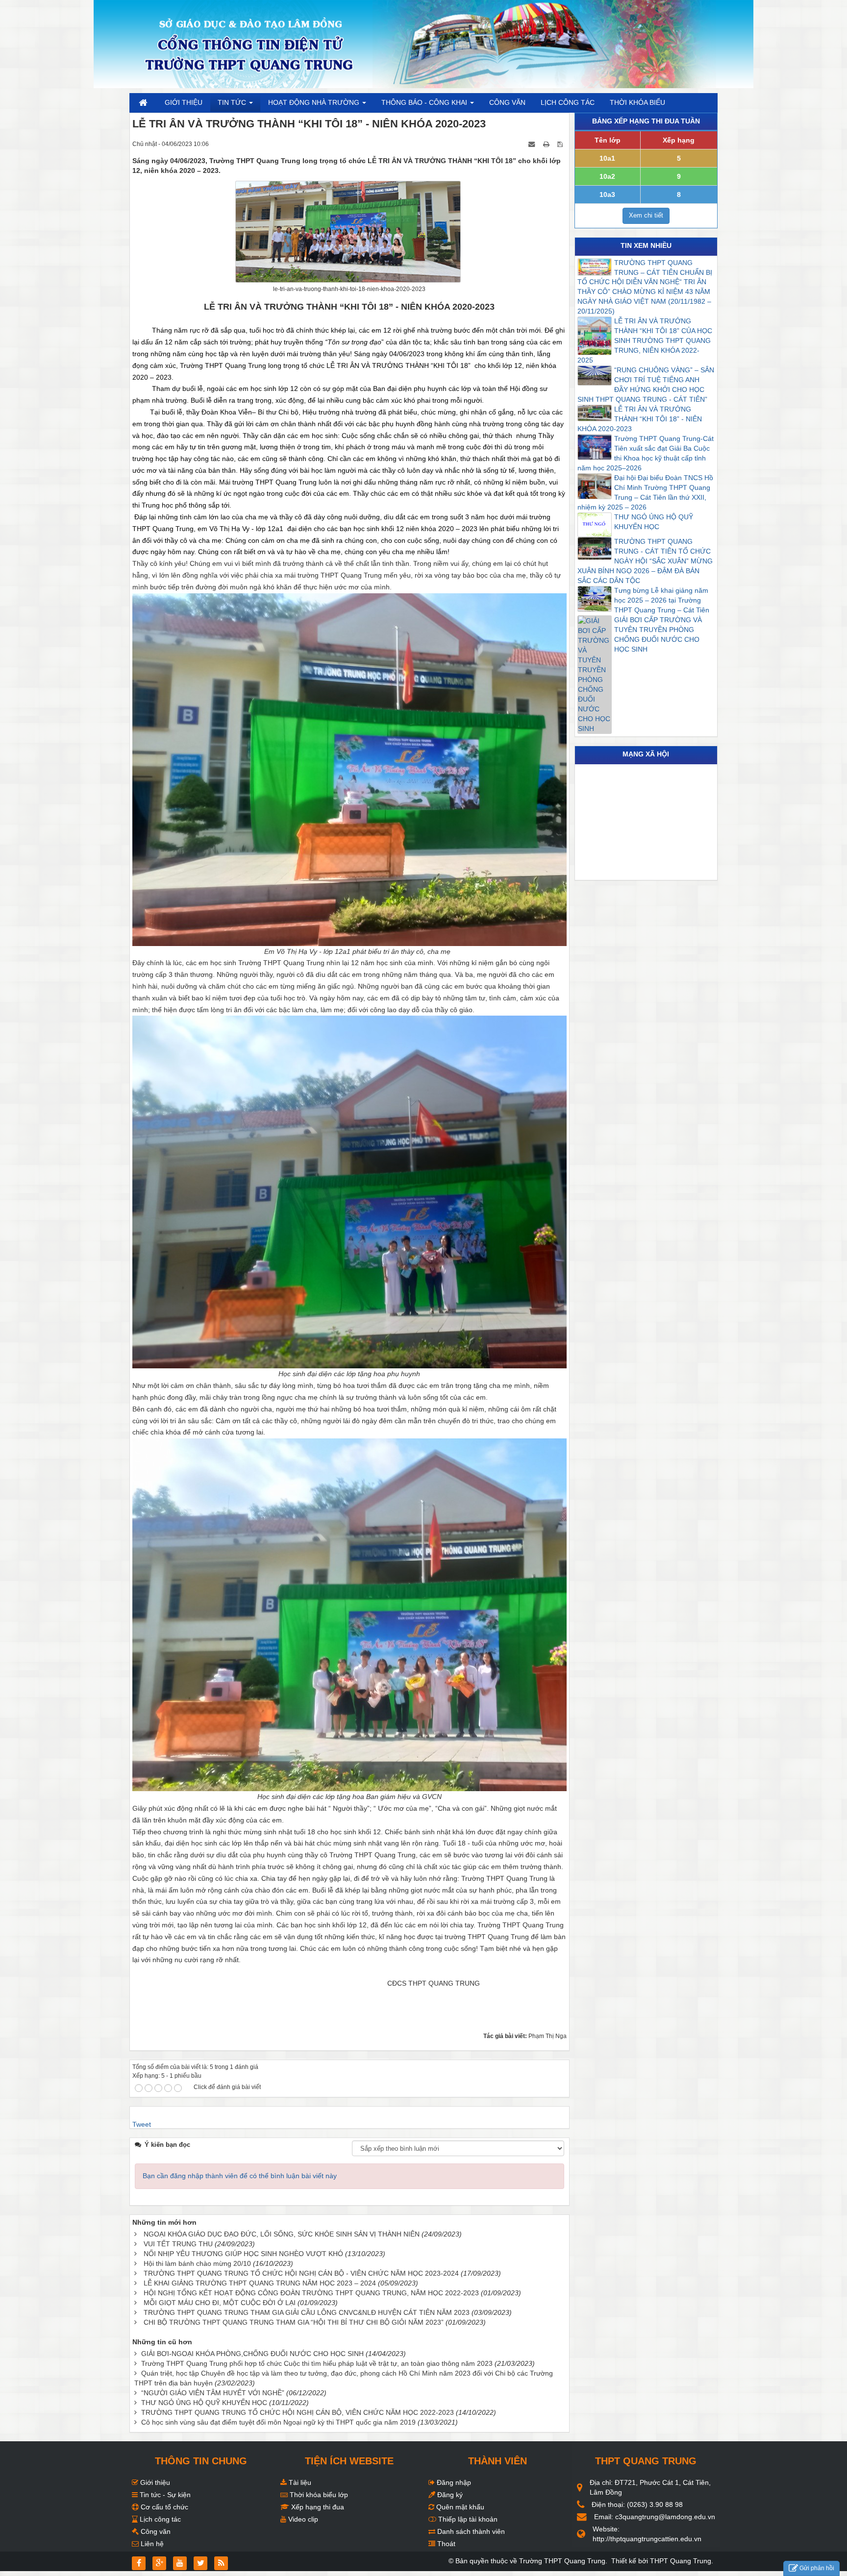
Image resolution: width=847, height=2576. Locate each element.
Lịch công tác (159, 2519)
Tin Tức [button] (233, 102)
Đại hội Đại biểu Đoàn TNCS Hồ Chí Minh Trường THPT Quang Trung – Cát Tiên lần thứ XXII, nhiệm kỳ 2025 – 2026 (645, 492)
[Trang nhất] (144, 102)
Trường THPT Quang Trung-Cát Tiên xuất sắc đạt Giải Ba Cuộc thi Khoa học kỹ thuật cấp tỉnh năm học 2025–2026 (646, 453)
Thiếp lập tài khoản (467, 2519)
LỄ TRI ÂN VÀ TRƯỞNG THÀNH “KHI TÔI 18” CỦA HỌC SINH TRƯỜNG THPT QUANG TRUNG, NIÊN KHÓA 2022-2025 (645, 340)
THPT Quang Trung (681, 2561)
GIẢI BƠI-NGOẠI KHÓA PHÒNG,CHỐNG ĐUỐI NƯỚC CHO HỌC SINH (252, 2354)
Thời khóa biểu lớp (318, 2495)
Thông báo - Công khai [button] (425, 102)
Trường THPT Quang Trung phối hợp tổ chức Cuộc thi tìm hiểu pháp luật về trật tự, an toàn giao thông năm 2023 (317, 2363)
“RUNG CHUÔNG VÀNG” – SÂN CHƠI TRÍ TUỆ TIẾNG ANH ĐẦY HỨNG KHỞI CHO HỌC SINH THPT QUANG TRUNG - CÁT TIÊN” (646, 385)
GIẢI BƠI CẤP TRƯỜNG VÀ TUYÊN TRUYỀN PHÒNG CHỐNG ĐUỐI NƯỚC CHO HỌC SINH (658, 634)
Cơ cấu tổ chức (163, 2507)
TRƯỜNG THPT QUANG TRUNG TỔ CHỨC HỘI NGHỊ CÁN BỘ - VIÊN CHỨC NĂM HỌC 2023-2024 (301, 2273)
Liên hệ (151, 2544)
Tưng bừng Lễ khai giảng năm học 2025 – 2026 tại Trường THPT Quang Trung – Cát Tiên (662, 600)
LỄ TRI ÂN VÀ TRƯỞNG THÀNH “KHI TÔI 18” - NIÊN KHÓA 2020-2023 (640, 419)
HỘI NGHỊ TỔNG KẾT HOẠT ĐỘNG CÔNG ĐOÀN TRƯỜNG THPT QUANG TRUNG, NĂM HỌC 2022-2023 (311, 2293)
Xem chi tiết (646, 215)
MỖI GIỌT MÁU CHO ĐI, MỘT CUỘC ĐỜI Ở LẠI (220, 2303)
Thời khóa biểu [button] (637, 102)
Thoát (445, 2544)
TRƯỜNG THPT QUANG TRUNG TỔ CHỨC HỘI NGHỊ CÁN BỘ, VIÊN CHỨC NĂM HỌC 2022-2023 (298, 2412)
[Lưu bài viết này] (561, 144)
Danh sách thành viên (470, 2531)
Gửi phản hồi (817, 2568)
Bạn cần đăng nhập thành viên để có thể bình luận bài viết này (240, 2176)
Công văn (155, 2531)
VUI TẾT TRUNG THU (178, 2244)
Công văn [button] (507, 102)
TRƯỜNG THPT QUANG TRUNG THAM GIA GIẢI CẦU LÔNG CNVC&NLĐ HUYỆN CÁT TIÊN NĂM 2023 (307, 2312)
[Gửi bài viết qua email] (532, 144)
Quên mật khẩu (459, 2507)
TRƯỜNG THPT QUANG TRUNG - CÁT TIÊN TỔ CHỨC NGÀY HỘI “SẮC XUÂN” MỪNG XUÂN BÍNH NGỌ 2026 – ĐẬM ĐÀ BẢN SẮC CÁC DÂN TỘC (645, 561)
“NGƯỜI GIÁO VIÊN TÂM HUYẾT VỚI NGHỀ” (213, 2393)
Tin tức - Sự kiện (164, 2495)
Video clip (302, 2519)
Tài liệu (299, 2482)
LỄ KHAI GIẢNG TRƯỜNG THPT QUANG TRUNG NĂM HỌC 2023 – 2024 (260, 2283)
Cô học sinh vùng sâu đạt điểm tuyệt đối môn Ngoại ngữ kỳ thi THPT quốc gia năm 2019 (278, 2422)
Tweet (142, 2124)
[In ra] (547, 144)
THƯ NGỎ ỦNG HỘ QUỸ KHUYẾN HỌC (204, 2403)
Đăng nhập (453, 2482)
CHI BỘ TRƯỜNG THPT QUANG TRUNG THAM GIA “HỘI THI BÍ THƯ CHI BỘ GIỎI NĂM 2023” (294, 2322)
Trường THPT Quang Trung (562, 2561)
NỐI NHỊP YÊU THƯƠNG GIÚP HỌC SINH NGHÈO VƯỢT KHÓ (243, 2254)
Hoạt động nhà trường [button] (315, 102)
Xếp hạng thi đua (317, 2507)
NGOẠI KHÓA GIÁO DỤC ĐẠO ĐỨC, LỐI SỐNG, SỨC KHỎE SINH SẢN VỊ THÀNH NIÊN (282, 2234)
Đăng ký (449, 2495)
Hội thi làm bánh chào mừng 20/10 (197, 2263)
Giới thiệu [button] (184, 102)
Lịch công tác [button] (568, 102)
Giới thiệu (154, 2482)
